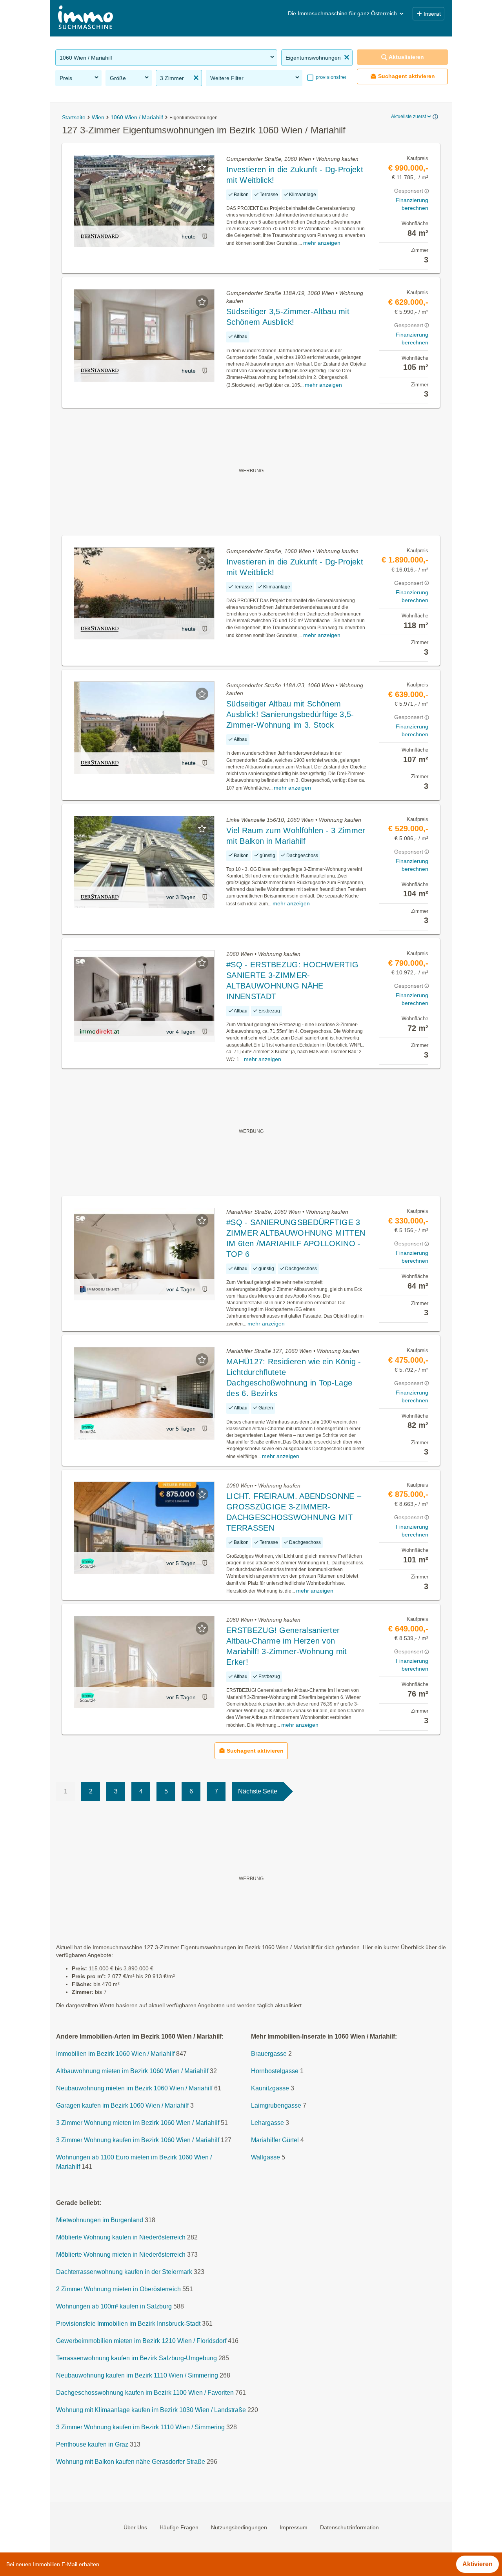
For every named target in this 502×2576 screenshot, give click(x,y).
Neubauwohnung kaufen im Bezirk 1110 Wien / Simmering (137, 2375)
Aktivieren (477, 2564)
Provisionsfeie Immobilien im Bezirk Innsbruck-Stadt (128, 2324)
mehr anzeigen (322, 243)
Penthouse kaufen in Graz (92, 2444)
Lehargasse (267, 2123)
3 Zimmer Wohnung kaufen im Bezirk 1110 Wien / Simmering (140, 2427)
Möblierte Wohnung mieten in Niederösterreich (121, 2255)
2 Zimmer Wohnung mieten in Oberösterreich (118, 2289)
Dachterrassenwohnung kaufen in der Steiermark (124, 2272)
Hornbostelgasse (275, 2071)
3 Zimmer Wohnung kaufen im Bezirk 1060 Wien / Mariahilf (138, 2140)
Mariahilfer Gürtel (275, 2140)
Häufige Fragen (179, 2527)
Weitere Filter (227, 78)
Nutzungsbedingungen (239, 2527)
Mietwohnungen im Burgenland (100, 2220)
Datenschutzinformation (349, 2527)
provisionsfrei (330, 77)
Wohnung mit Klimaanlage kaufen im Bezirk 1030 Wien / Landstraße (151, 2410)
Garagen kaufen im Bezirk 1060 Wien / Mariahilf (122, 2105)
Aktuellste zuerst (408, 117)
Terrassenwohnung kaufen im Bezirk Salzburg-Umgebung (136, 2358)
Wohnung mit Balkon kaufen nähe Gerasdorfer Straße (131, 2462)
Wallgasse (266, 2157)
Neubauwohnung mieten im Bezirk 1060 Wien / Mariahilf (134, 2088)
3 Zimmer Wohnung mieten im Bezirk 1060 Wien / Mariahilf (138, 2123)
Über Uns (135, 2527)
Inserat (432, 14)
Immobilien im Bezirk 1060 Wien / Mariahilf (115, 2054)
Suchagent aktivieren (407, 76)
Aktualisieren (406, 57)
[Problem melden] (205, 236)
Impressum (294, 2527)
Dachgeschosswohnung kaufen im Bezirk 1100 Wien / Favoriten (145, 2393)
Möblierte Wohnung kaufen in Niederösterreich (121, 2237)
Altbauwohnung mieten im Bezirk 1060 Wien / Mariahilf (132, 2071)
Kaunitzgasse (270, 2088)
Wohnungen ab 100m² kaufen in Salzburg (114, 2306)
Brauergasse (269, 2054)
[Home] (85, 18)
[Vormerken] (202, 167)
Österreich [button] (384, 13)
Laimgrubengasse (276, 2105)
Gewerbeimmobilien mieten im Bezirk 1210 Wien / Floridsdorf (141, 2341)
